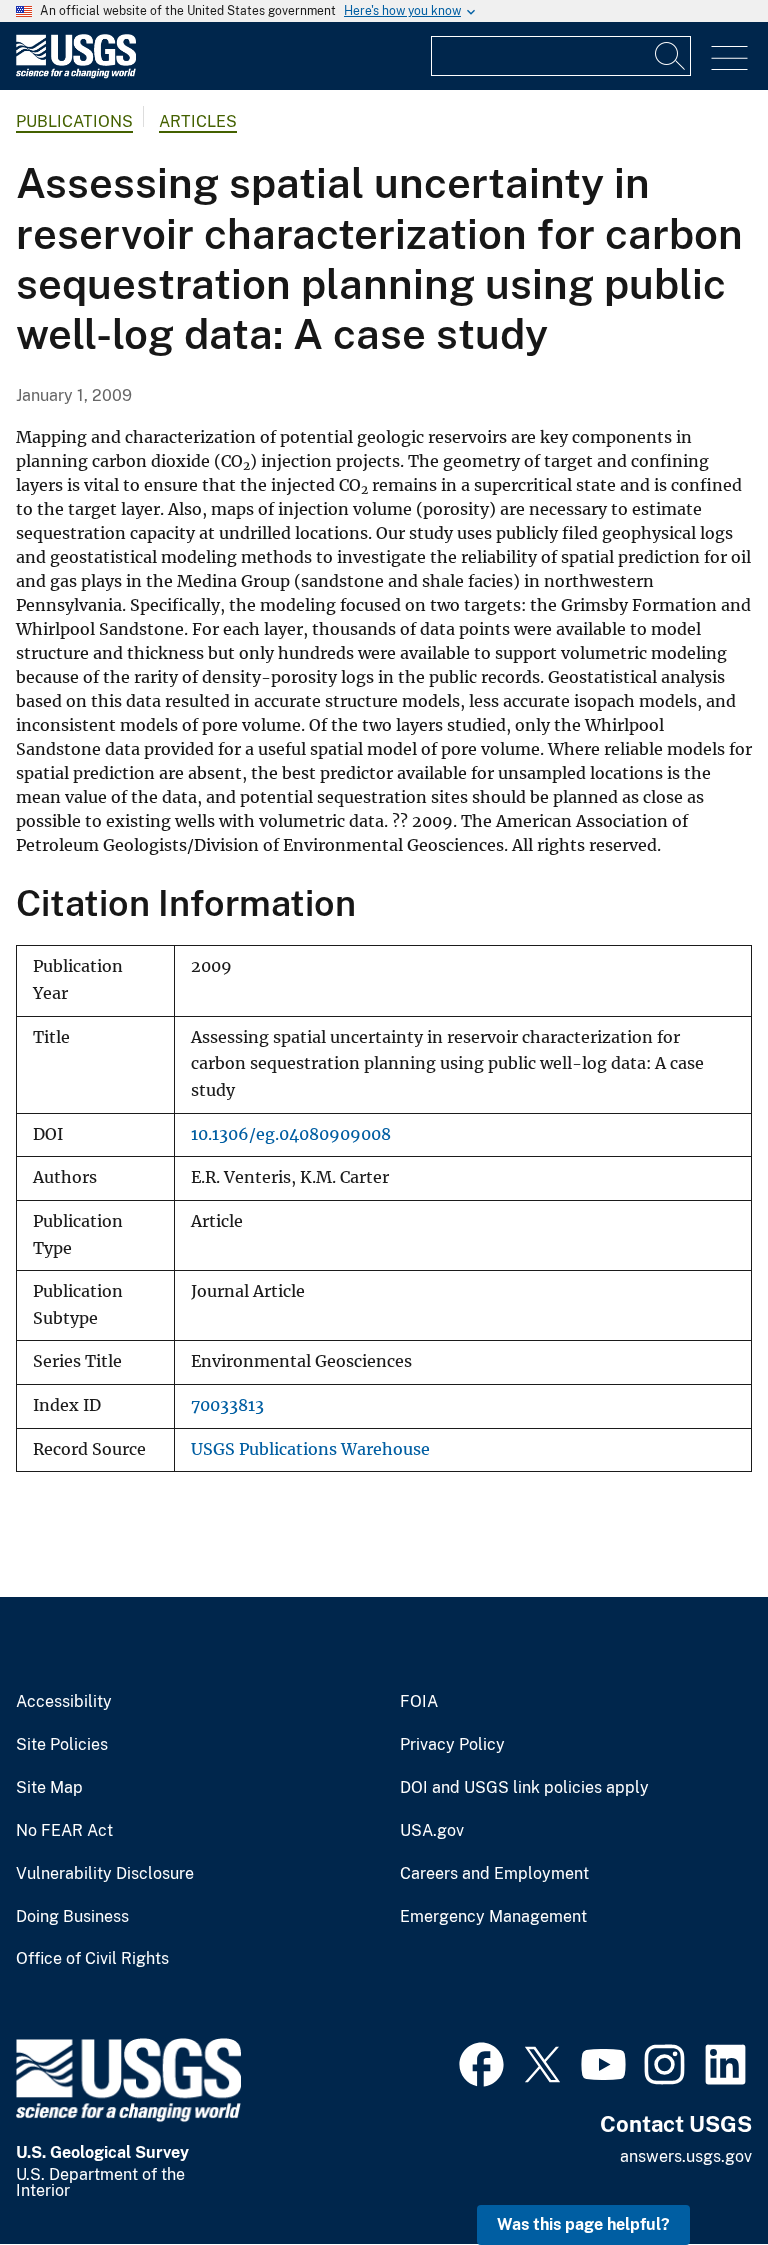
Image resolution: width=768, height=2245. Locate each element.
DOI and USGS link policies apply (524, 1788)
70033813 (227, 1405)
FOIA (419, 1702)
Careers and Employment (494, 1874)
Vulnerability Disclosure (105, 1874)
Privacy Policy (452, 1745)
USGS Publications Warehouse (310, 1449)
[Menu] (729, 58)
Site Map (49, 1788)
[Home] (76, 73)
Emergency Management (493, 1917)
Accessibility (64, 1702)
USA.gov (432, 1831)
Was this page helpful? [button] (583, 2224)
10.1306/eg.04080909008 (291, 1134)
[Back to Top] (695, 2172)
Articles (198, 121)
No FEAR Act (64, 1831)
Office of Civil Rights (92, 1959)
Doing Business (72, 1917)
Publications (74, 121)
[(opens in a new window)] (481, 2062)
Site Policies (62, 1745)
